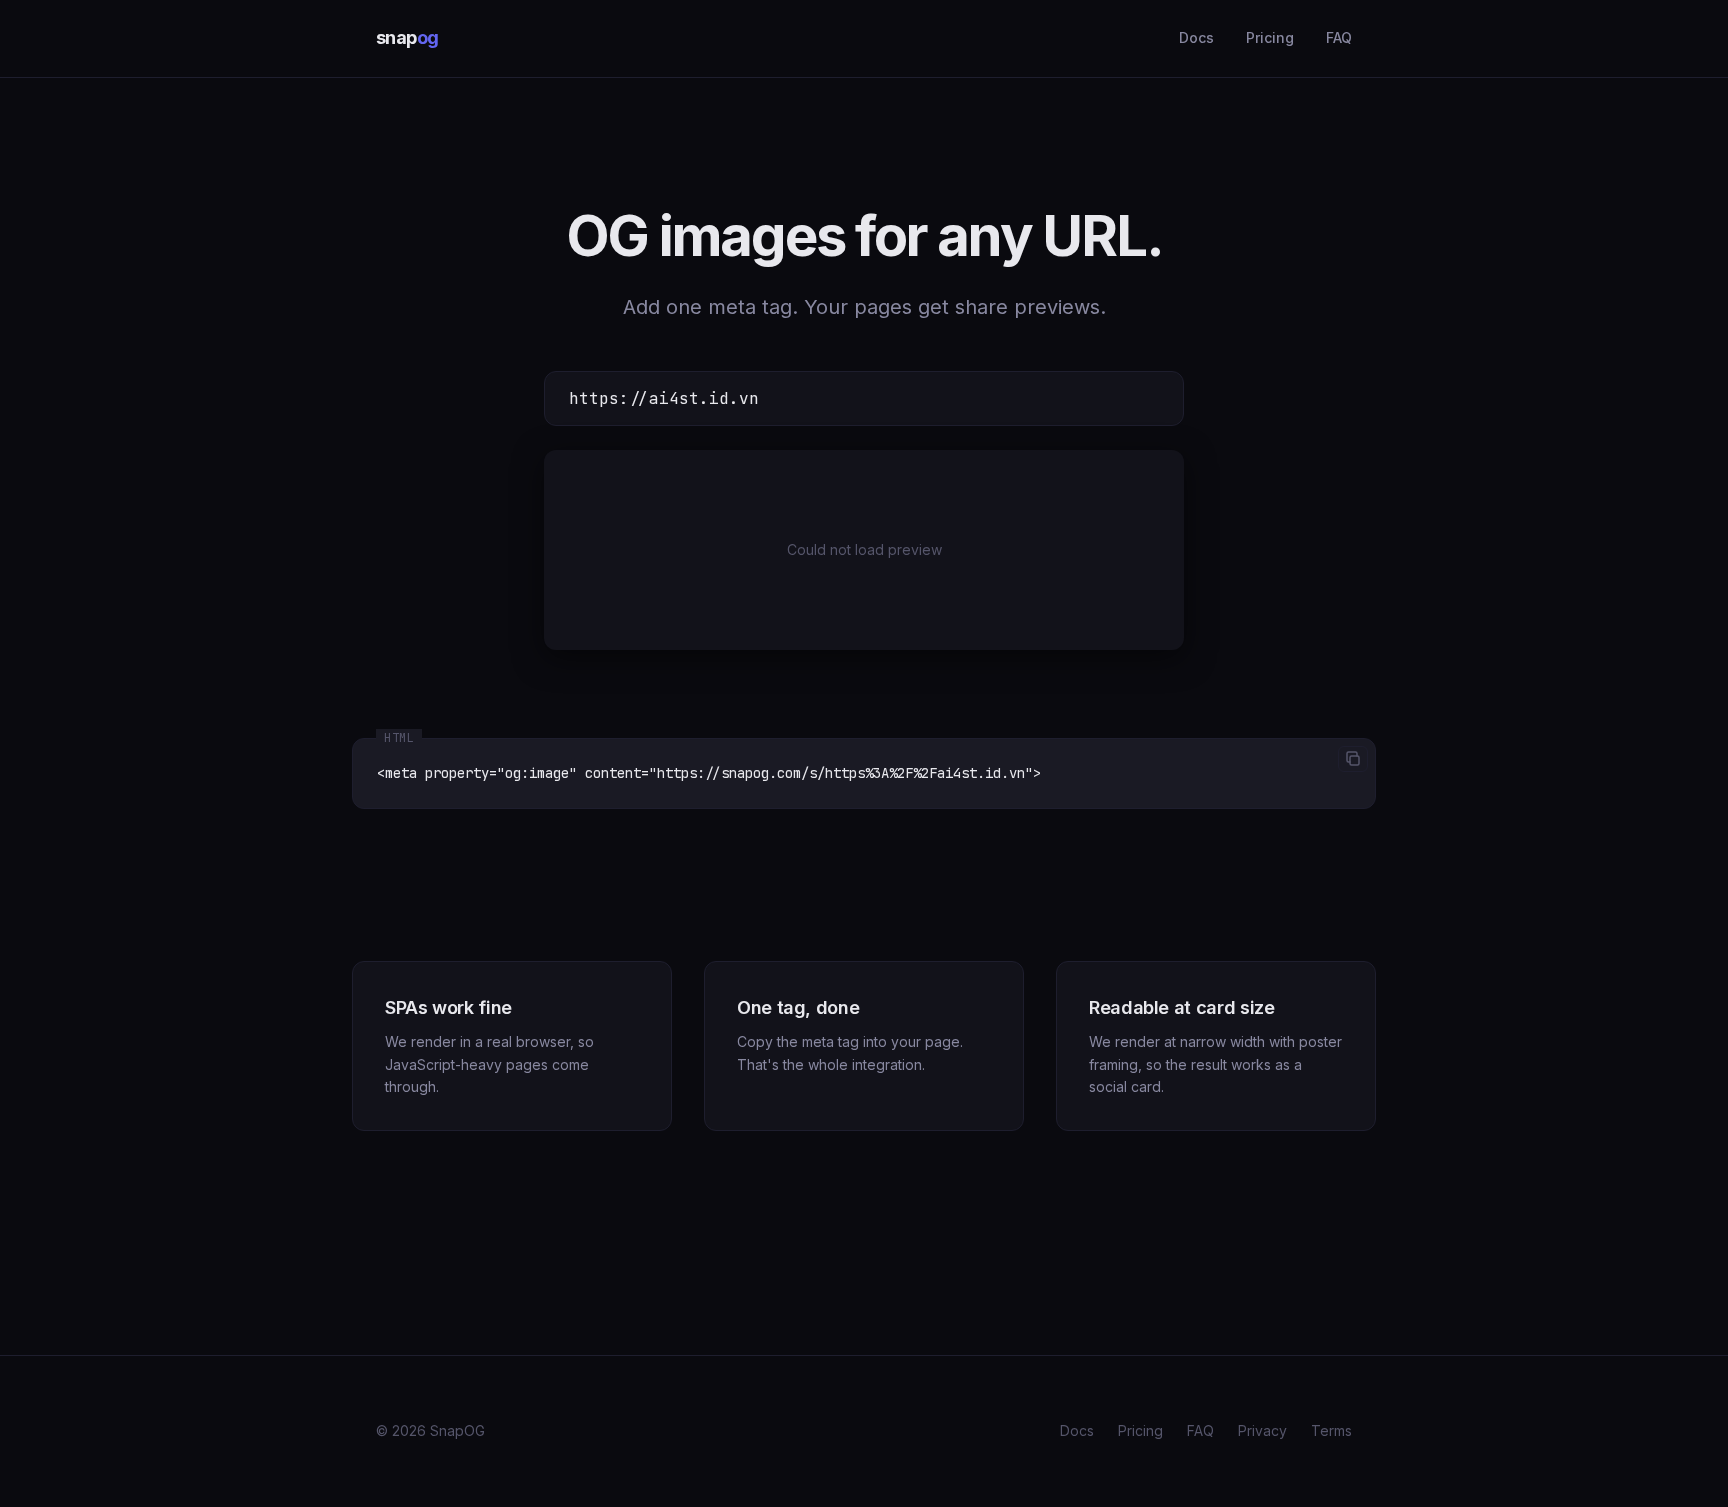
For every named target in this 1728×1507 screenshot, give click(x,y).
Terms (1331, 1430)
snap (407, 37)
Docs (1196, 37)
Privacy (1262, 1430)
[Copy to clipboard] (1353, 759)
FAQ (1339, 37)
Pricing (1270, 37)
